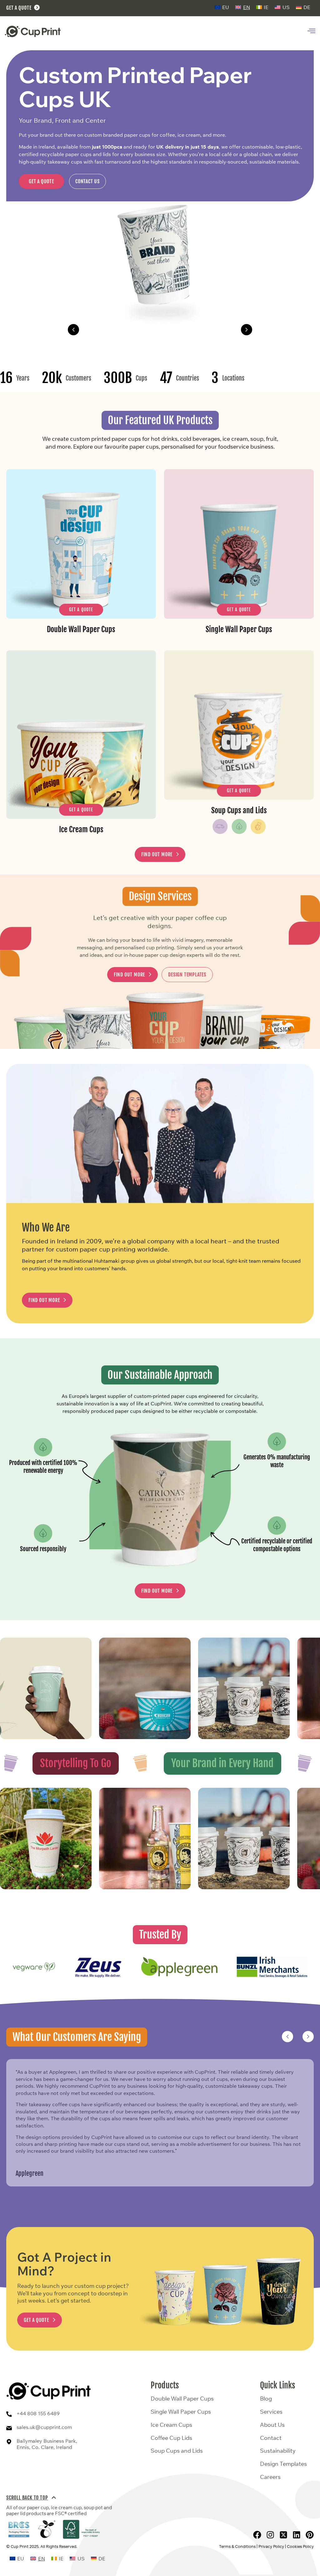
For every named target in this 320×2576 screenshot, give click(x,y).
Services (271, 2412)
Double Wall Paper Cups (160, 329)
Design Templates (283, 2464)
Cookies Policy (300, 2546)
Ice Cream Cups (171, 2425)
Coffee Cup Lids (171, 2438)
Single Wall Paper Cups (181, 2412)
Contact (271, 2438)
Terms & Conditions (237, 2546)
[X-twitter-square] (283, 2535)
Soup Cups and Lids (177, 2451)
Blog (266, 2399)
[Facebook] (257, 2535)
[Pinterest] (310, 2535)
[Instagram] (270, 2535)
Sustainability (278, 2451)
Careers (270, 2477)
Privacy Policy (271, 2546)
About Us (272, 2425)
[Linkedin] (297, 2535)
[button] (73, 330)
